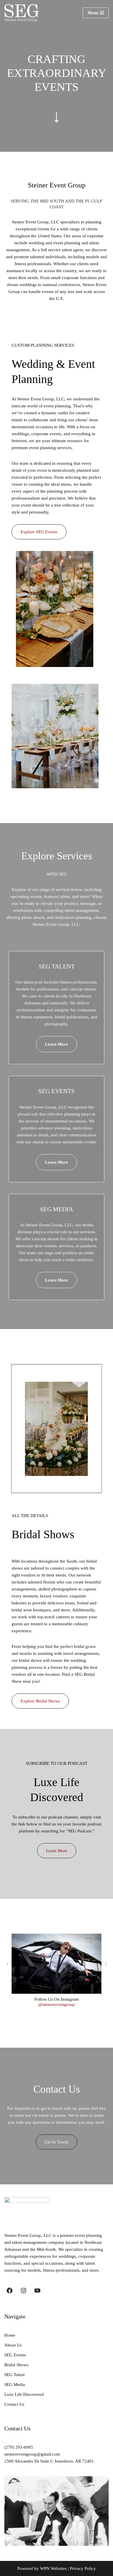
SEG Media (15, 2385)
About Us (13, 2345)
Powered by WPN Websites (42, 2568)
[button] (7, 1964)
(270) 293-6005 (19, 2447)
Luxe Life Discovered (24, 2394)
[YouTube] (37, 2291)
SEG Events (15, 2355)
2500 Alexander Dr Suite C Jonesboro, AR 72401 (49, 2461)
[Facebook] (10, 2291)
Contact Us (14, 2404)
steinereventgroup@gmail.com (32, 2454)
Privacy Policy (83, 2568)
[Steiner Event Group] (22, 13)
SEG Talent (14, 2375)
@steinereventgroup (57, 2004)
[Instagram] (23, 2291)
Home (10, 2335)
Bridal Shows (16, 2365)
